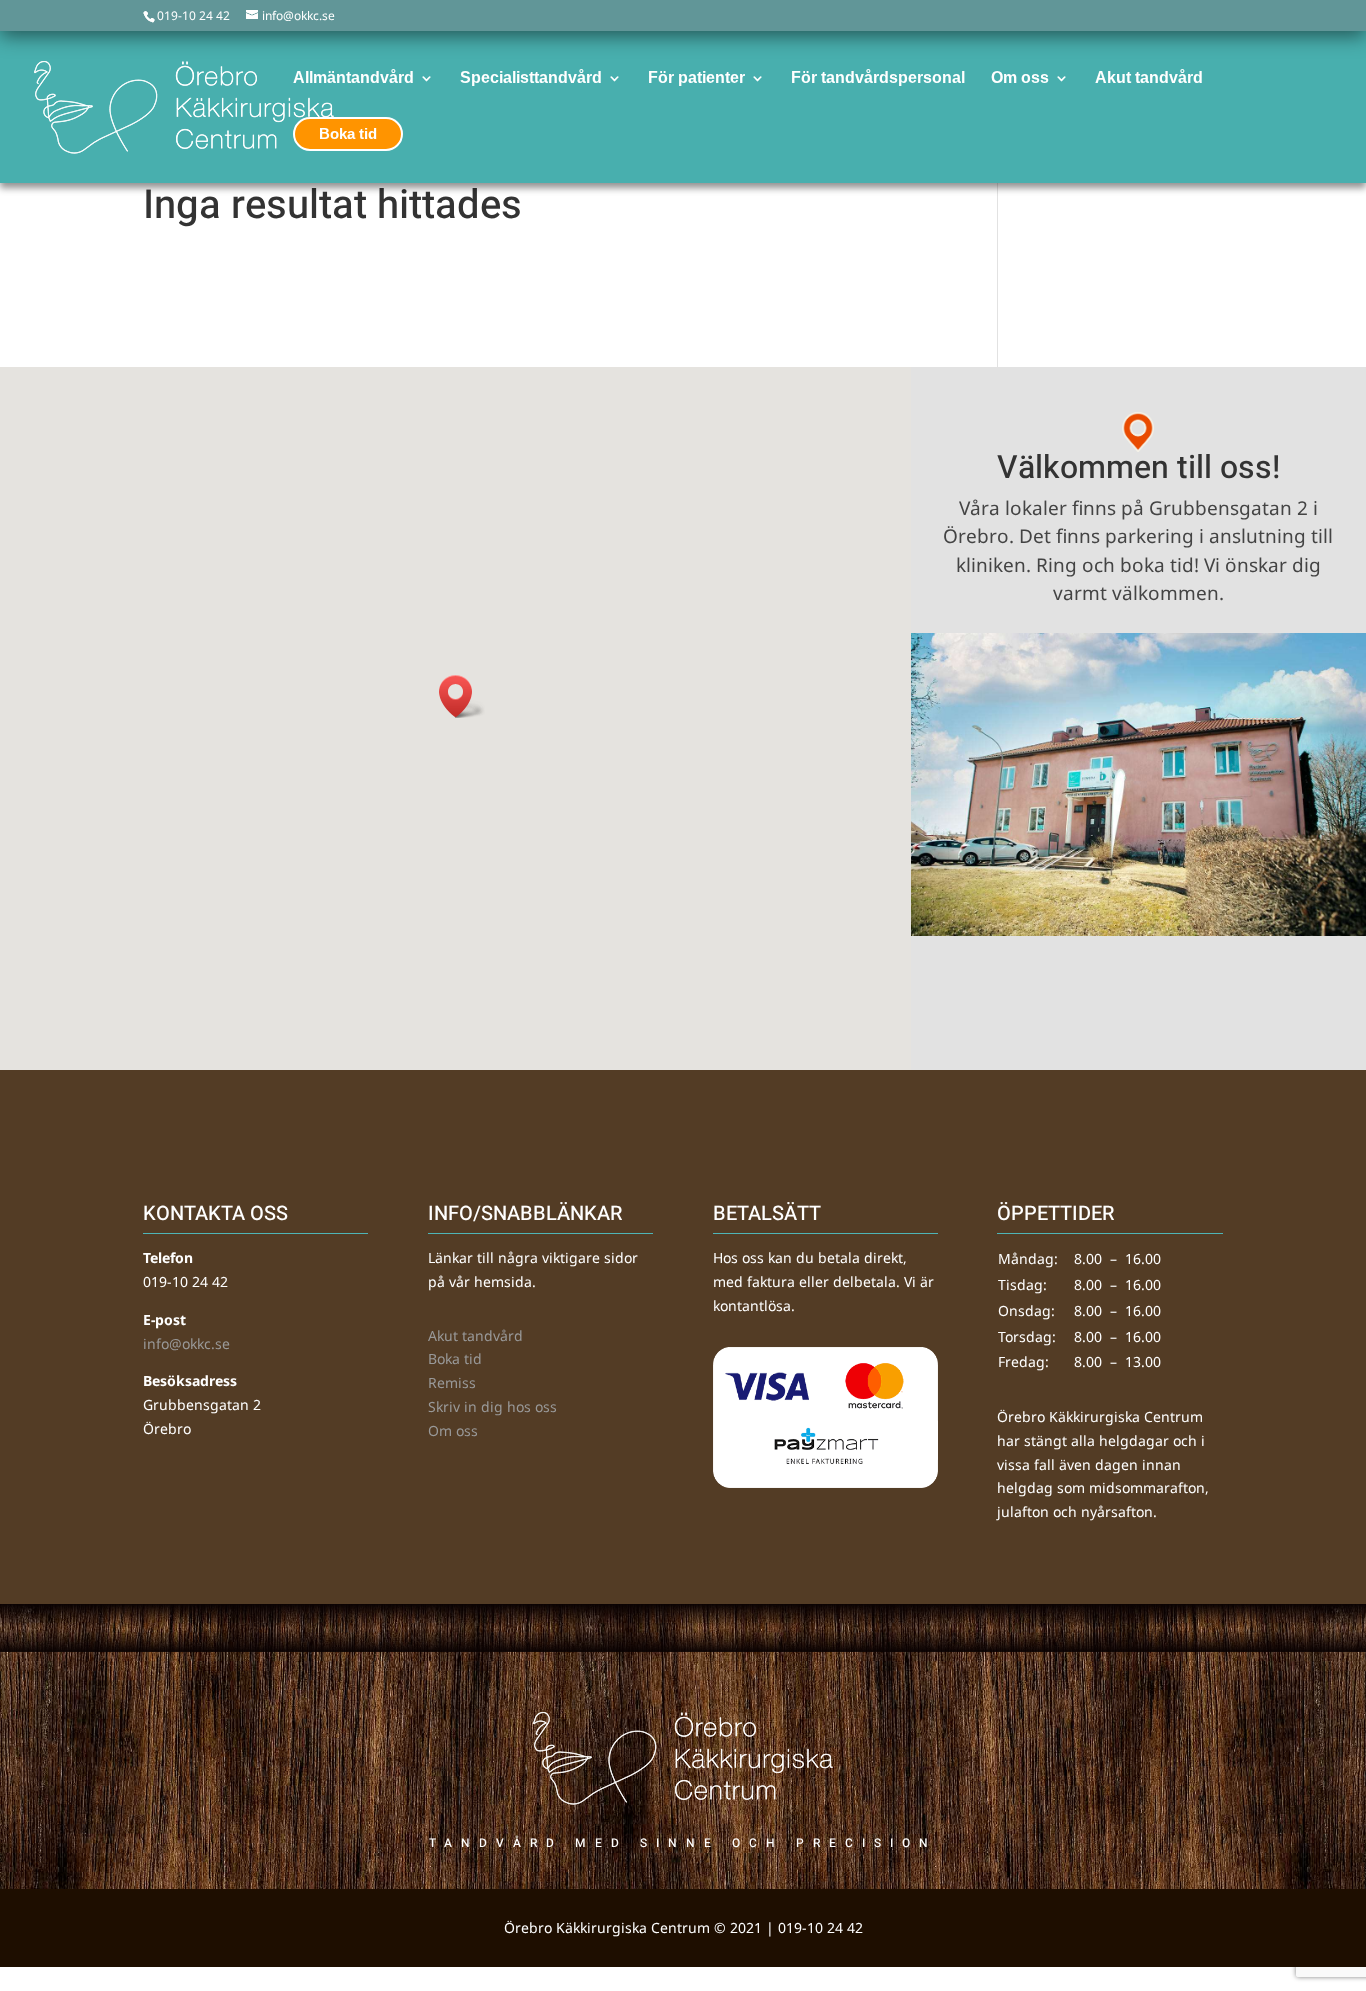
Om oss (453, 1430)
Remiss (452, 1382)
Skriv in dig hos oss (492, 1406)
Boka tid (455, 1358)
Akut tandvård (475, 1335)
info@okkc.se (186, 1343)
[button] (462, 696)
